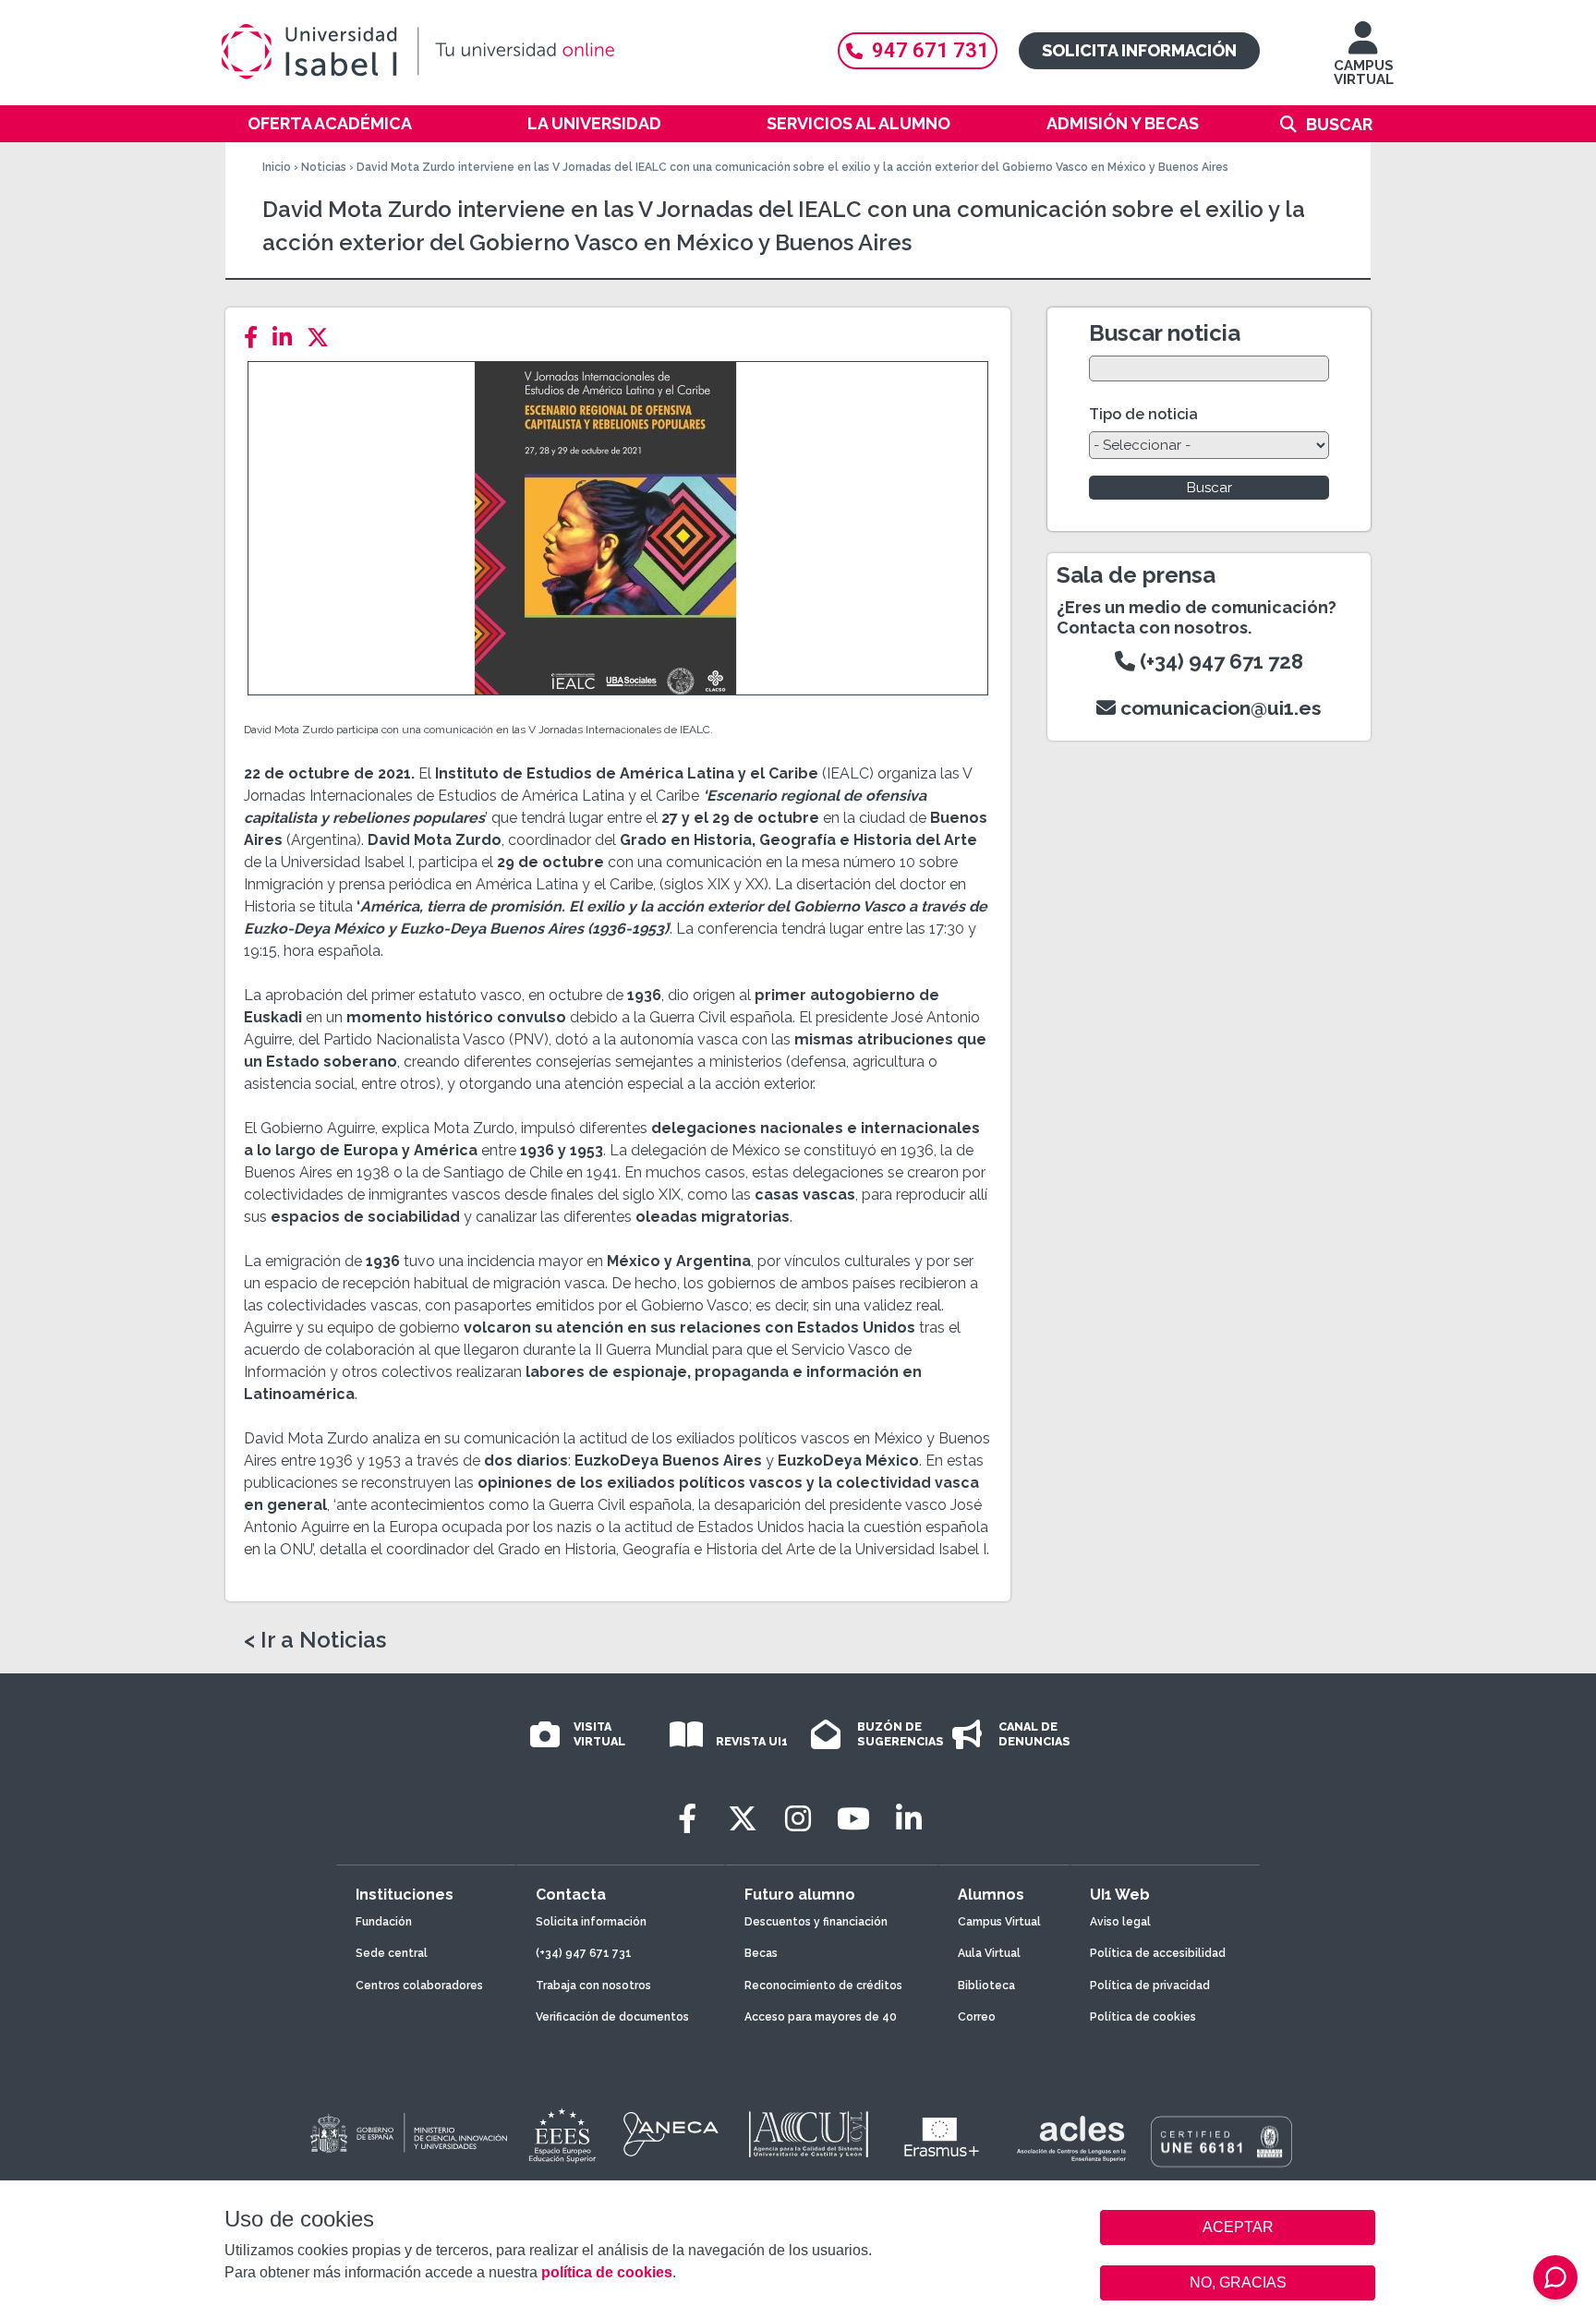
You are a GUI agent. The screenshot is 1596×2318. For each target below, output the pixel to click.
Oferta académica (330, 123)
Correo (977, 2017)
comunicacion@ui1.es (1219, 708)
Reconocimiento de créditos (823, 1986)
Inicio (277, 167)
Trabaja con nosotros (593, 1986)
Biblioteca (986, 1986)
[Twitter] (323, 338)
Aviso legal (1120, 1922)
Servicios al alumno (858, 123)
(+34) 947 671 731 (584, 1953)
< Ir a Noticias (315, 1640)
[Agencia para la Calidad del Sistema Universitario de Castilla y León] (808, 2134)
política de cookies (607, 2272)
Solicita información (1139, 50)
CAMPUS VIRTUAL (1364, 72)
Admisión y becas (1123, 123)
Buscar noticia (1165, 333)
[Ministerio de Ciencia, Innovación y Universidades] (407, 2134)
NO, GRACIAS (1238, 2282)
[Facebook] (256, 338)
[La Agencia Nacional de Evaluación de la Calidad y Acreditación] (671, 2134)
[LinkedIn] (288, 338)
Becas (761, 1953)
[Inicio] (507, 52)
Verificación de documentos (612, 2017)
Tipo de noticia (1143, 414)
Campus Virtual (999, 1922)
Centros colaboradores (419, 1986)
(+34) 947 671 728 (1219, 661)
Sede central (392, 1953)
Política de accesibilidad (1158, 1953)
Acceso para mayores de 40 (821, 2017)
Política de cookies (1143, 2017)
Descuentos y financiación (816, 1922)
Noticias (324, 167)
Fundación (384, 1922)
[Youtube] (853, 1819)
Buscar (1339, 124)
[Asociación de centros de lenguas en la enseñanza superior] (1071, 2139)
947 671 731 (931, 50)
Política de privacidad (1150, 1986)
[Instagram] (798, 1819)
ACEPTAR (1238, 2227)
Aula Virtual (989, 1953)
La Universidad (594, 123)
